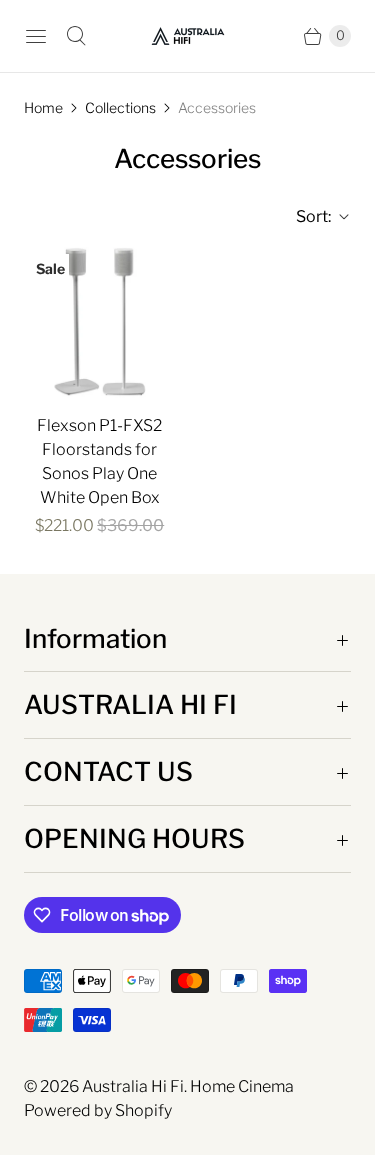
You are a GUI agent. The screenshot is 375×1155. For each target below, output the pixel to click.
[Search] (76, 36)
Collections (120, 107)
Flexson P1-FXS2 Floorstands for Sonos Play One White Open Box (99, 461)
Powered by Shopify (98, 1110)
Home (43, 107)
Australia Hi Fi (133, 1086)
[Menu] (36, 36)
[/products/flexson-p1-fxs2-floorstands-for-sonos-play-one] (100, 322)
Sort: (307, 216)
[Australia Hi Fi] (188, 36)
